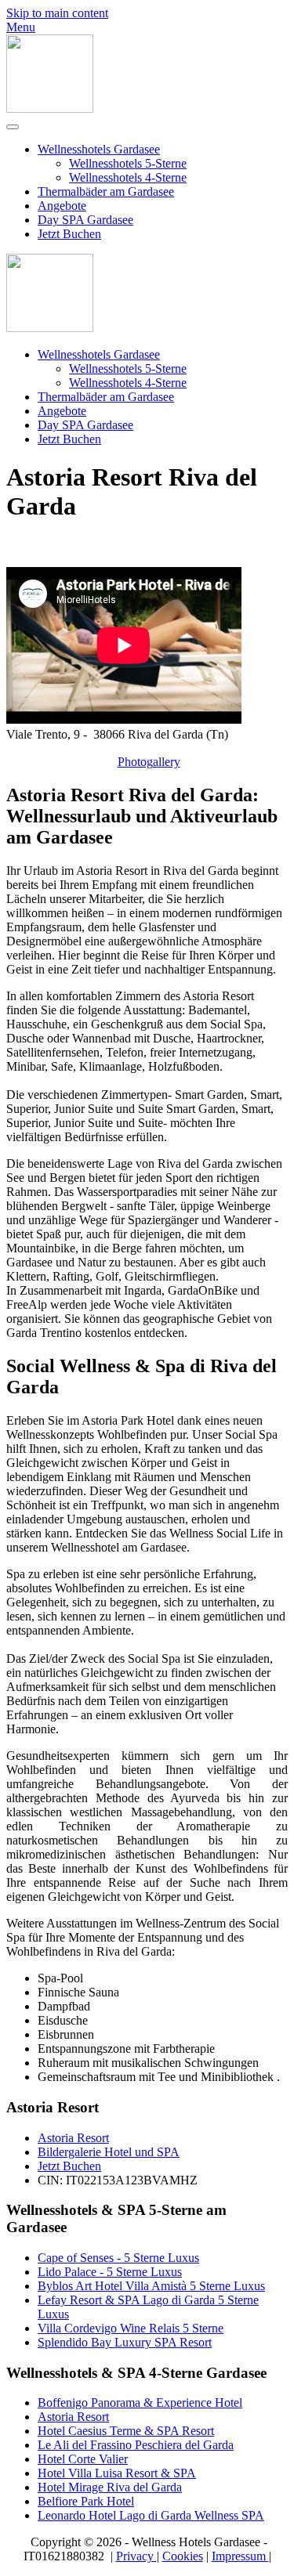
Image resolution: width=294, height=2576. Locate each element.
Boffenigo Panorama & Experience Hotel (140, 2403)
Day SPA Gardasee (85, 220)
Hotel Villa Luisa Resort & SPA (117, 2473)
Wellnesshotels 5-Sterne (128, 163)
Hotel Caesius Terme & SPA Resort (126, 2431)
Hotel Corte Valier (83, 2459)
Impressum (240, 2556)
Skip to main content (57, 13)
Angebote (62, 206)
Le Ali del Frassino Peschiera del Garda (136, 2445)
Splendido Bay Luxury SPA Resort (125, 2342)
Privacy (136, 2556)
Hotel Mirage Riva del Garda (110, 2487)
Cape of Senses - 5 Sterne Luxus (118, 2258)
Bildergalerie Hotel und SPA (109, 2152)
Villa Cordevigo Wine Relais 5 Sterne (131, 2328)
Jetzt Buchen (69, 234)
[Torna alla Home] (50, 108)
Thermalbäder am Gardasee (106, 191)
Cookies (183, 2556)
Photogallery (149, 762)
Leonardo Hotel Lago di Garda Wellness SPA (151, 2515)
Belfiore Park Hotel (86, 2501)
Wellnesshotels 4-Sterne (128, 177)
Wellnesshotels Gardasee (99, 149)
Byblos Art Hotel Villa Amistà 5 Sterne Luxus (151, 2286)
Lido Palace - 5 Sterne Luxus (110, 2272)
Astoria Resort (73, 2138)
